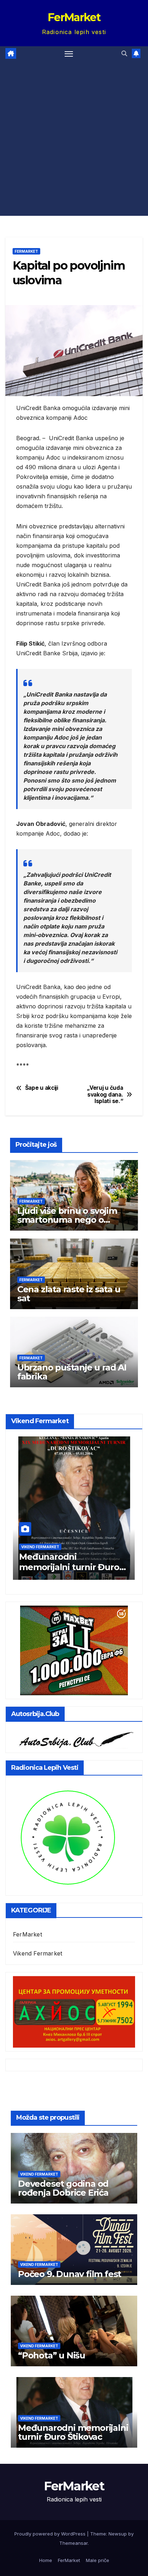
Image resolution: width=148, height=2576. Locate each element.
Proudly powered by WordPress (51, 2534)
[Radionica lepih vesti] (68, 1837)
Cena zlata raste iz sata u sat (69, 1294)
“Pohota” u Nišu (52, 2355)
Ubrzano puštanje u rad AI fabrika (72, 1372)
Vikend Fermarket (40, 1547)
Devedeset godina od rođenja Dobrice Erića (63, 2188)
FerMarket (74, 17)
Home (46, 2560)
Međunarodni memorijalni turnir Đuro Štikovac (69, 1567)
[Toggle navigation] (69, 54)
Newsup (118, 2534)
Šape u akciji (42, 1088)
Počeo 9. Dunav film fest (70, 2274)
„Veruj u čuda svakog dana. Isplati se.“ (105, 1095)
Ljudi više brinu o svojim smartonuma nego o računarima (67, 1220)
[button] (124, 53)
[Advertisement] (74, 138)
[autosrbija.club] (74, 1738)
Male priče (98, 2560)
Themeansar (73, 2543)
